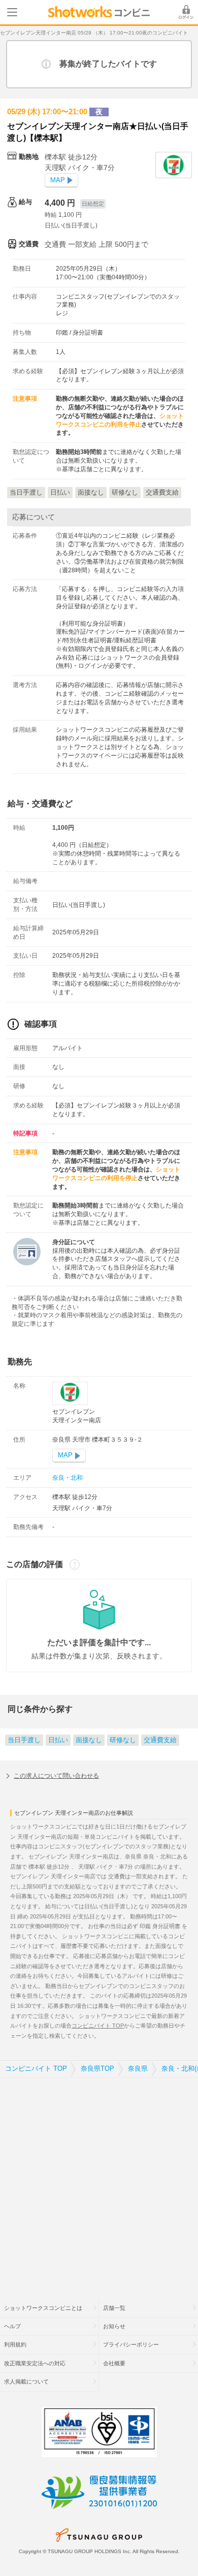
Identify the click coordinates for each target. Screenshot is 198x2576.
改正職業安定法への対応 (35, 2363)
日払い (58, 1740)
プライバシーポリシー (131, 2344)
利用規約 (15, 2344)
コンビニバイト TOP (98, 2026)
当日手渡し (24, 1740)
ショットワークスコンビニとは (43, 2308)
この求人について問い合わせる (56, 1776)
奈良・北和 (68, 1478)
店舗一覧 (114, 2308)
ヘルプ (12, 2326)
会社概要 (114, 2363)
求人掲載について (26, 2382)
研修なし (123, 1740)
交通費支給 (160, 1740)
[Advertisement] (99, 2182)
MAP (58, 180)
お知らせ (114, 2326)
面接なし (89, 1740)
